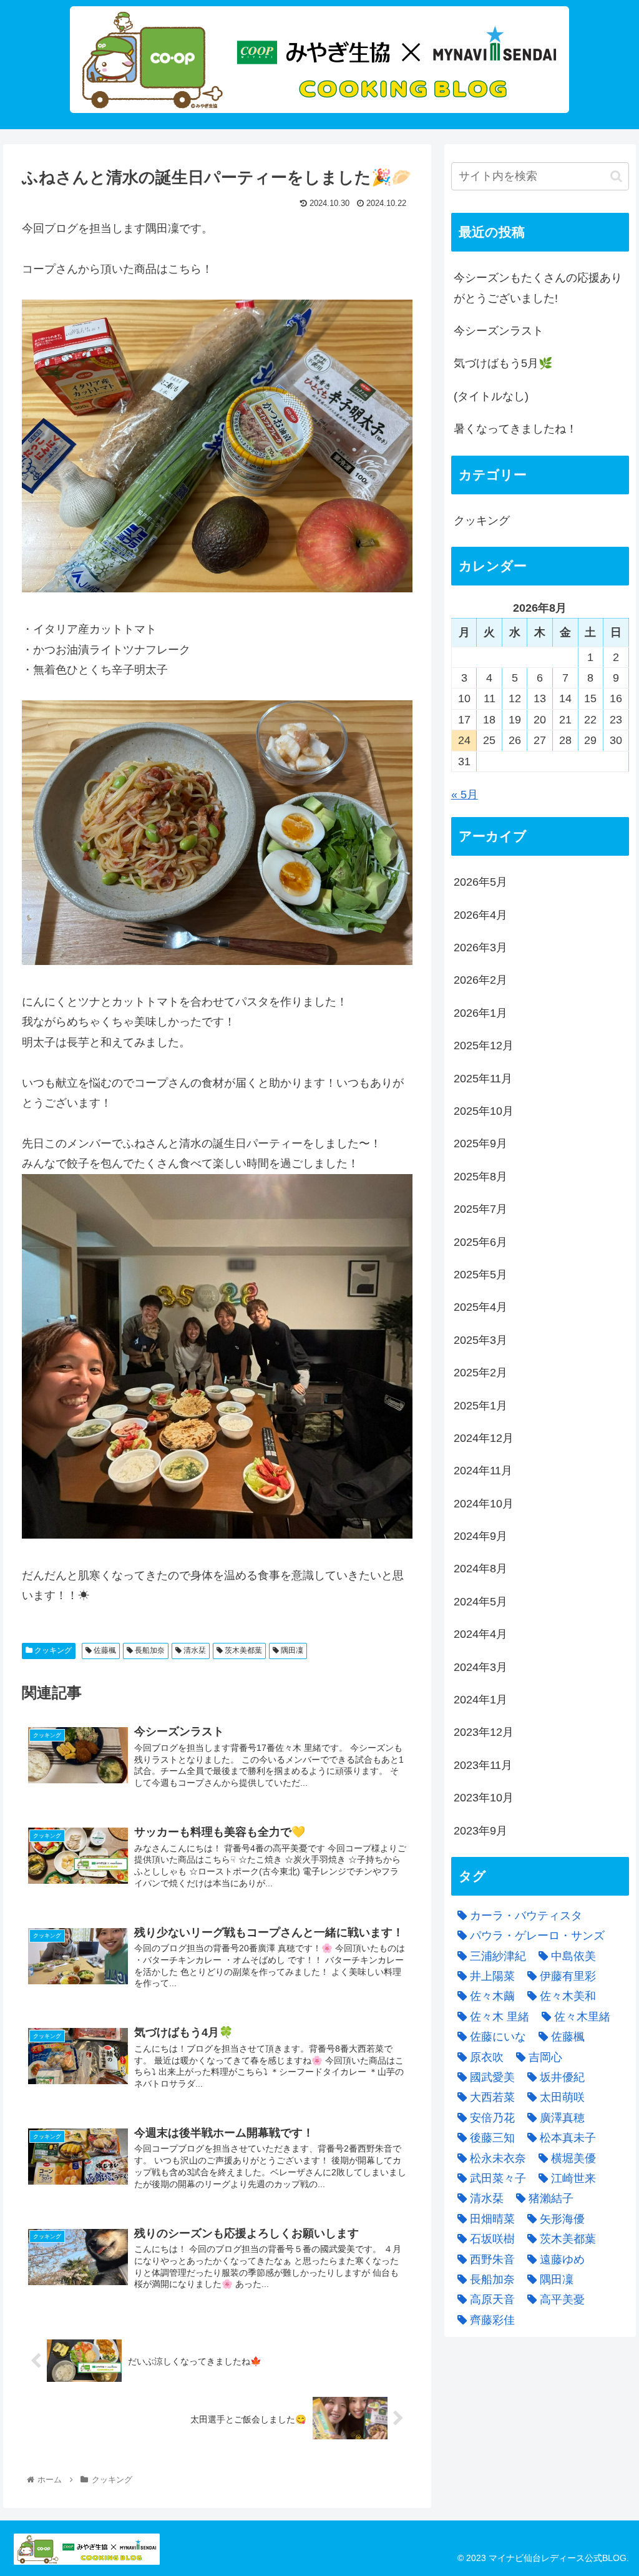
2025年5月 (480, 1275)
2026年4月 (480, 915)
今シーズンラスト (499, 331)
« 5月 (465, 795)
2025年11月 (483, 1079)
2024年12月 (484, 1438)
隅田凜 (291, 1650)
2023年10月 (484, 1798)
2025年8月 (480, 1177)
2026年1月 (480, 1013)
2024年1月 (480, 1700)
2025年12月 (484, 1046)
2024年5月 (480, 1602)
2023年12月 (484, 1732)
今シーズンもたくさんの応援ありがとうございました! (538, 288)
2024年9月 (480, 1536)
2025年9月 (480, 1144)
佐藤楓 (104, 1650)
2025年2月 (480, 1373)
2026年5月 (480, 882)
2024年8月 (480, 1569)
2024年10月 (484, 1504)
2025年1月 (480, 1406)
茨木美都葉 (242, 1650)
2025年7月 (480, 1209)
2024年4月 (480, 1634)
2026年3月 (480, 948)
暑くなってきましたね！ (515, 429)
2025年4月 (480, 1307)
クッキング (52, 1650)
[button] (616, 176)
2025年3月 (480, 1340)
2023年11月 (483, 1765)
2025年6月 (480, 1242)
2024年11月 (483, 1471)
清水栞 (194, 1650)
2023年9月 (480, 1831)
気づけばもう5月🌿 (503, 363)
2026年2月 (480, 980)
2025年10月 (484, 1111)
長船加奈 (149, 1650)
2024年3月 (480, 1667)
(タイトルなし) (491, 396)
